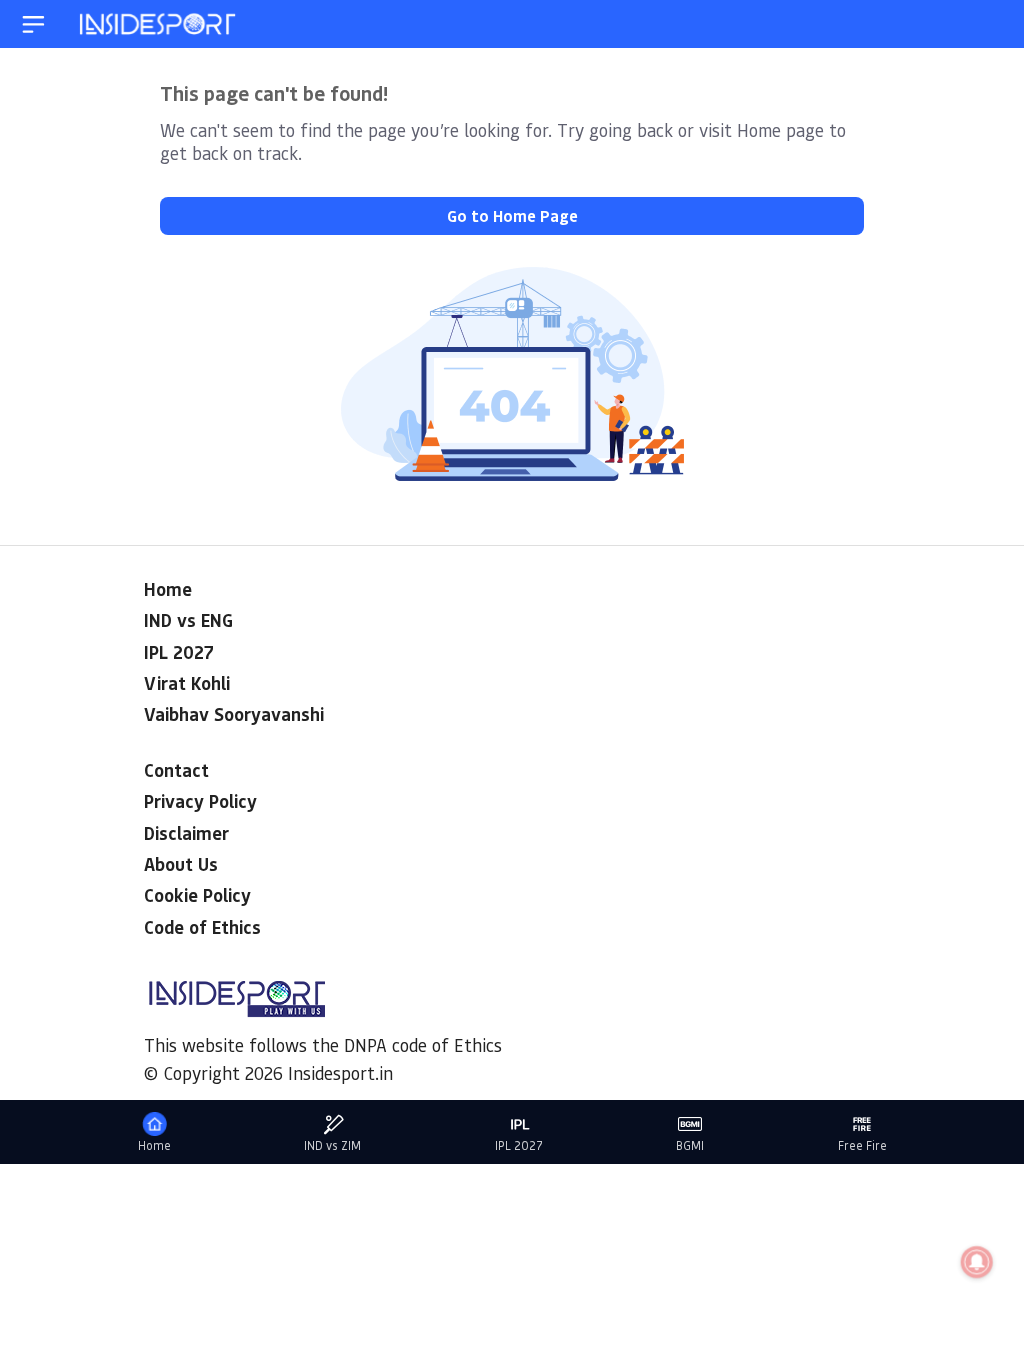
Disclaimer (186, 833)
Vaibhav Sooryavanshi (234, 714)
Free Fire (862, 1145)
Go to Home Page (512, 215)
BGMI (690, 1145)
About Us (181, 864)
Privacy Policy (200, 801)
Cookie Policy (197, 895)
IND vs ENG (188, 620)
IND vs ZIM (332, 1145)
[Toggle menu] (33, 24)
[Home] (159, 24)
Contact (176, 770)
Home (168, 589)
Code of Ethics (202, 927)
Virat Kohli (187, 683)
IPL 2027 (179, 652)
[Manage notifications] (977, 1262)
